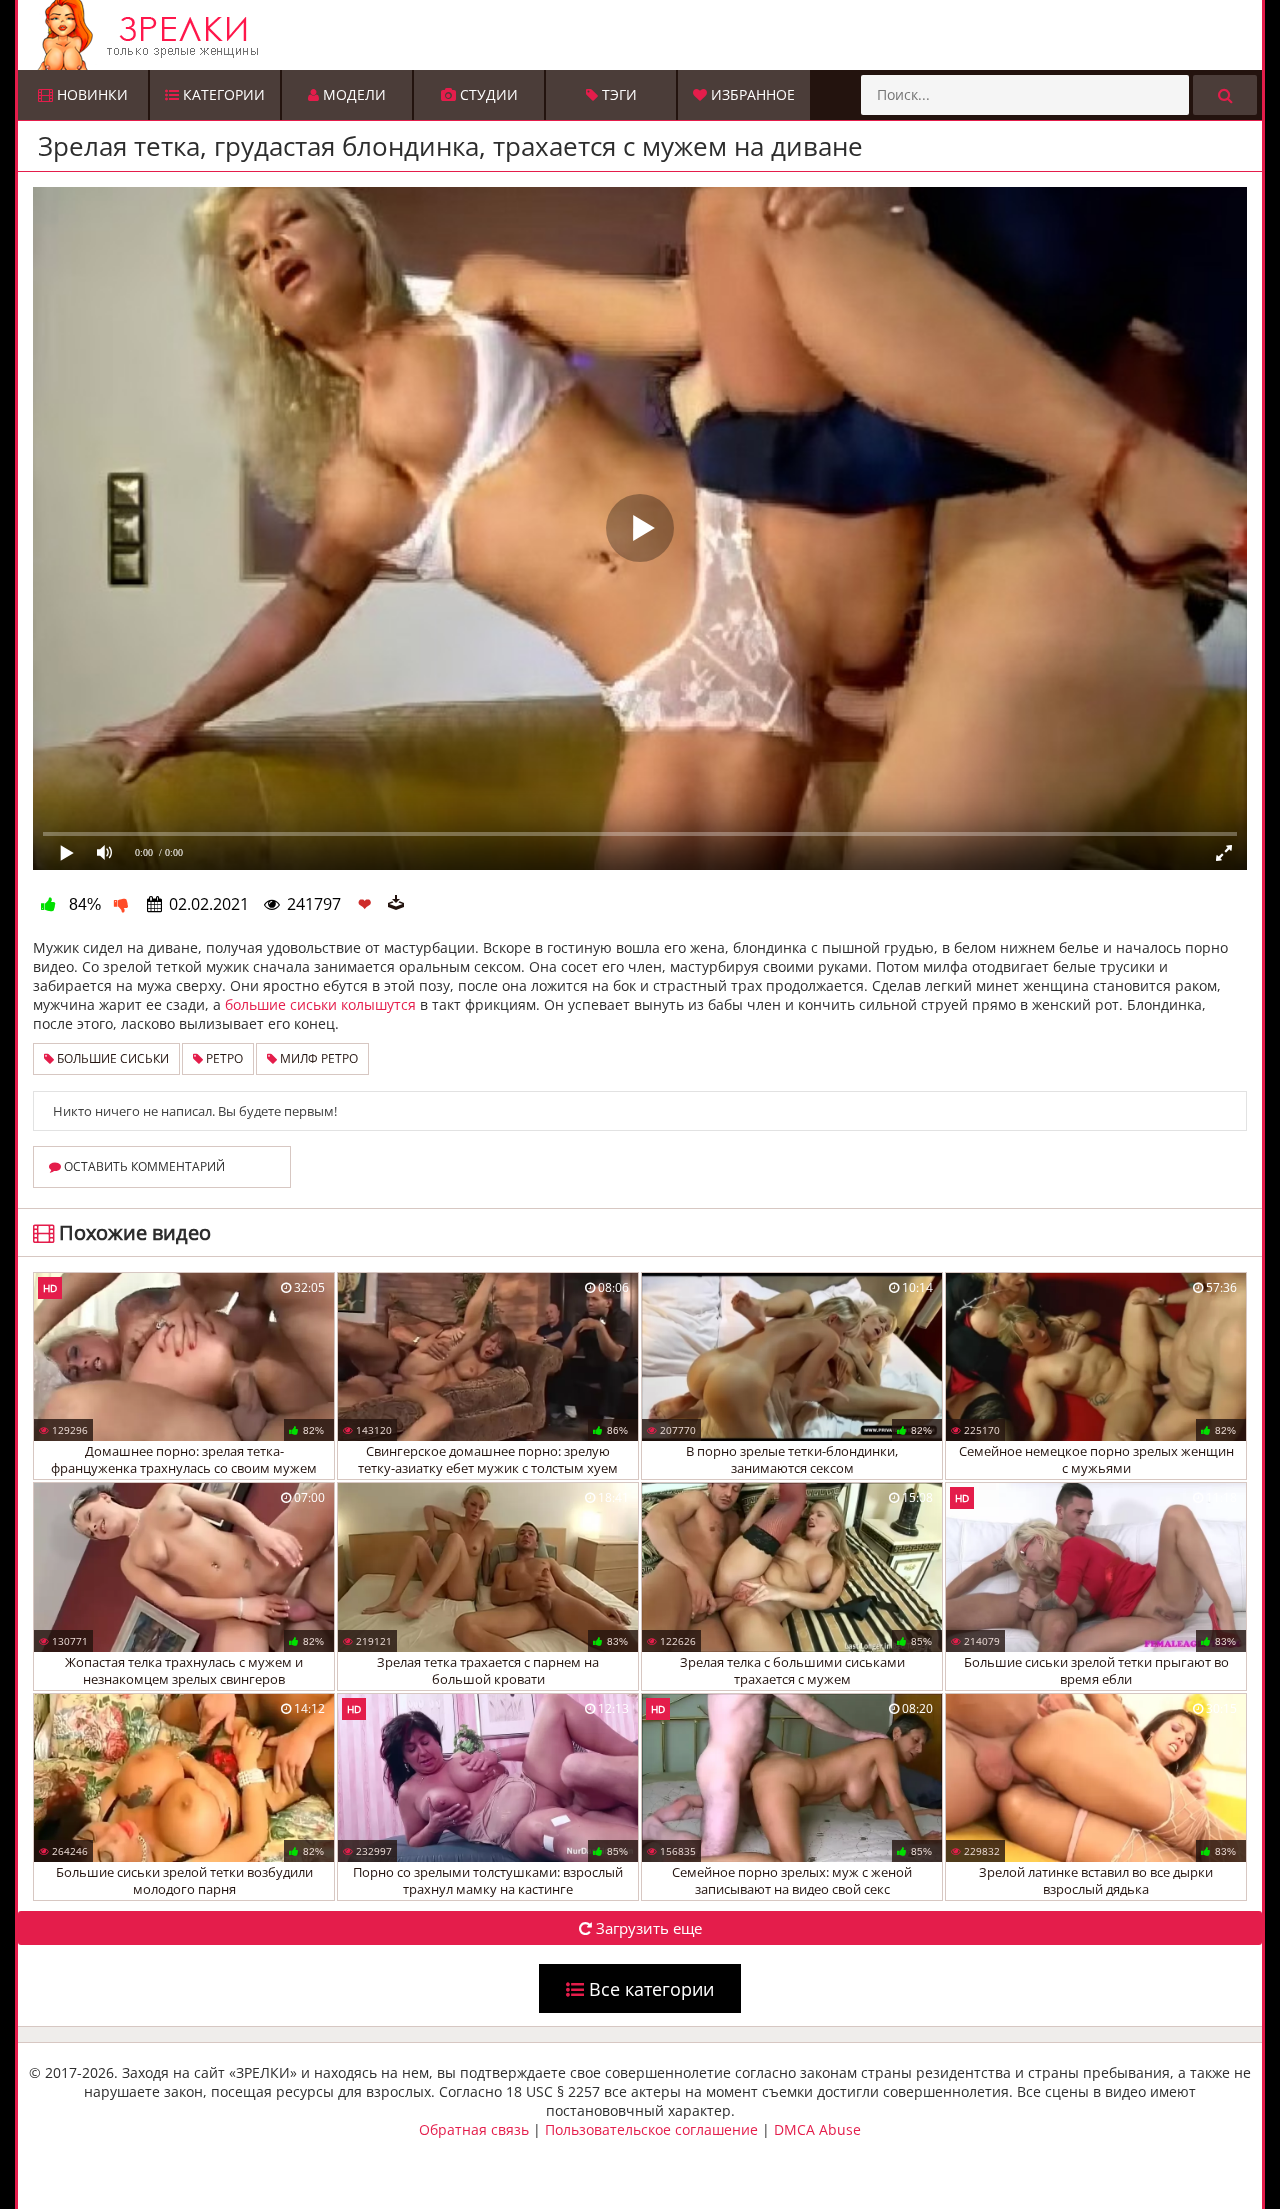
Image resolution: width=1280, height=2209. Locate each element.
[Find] (1225, 95)
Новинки (90, 94)
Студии (487, 94)
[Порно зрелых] (645, 35)
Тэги (617, 94)
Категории (222, 94)
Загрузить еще (647, 1928)
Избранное (751, 94)
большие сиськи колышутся (320, 1004)
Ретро (223, 1058)
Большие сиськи (111, 1058)
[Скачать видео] (396, 904)
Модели (352, 94)
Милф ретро (317, 1058)
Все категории (649, 1989)
